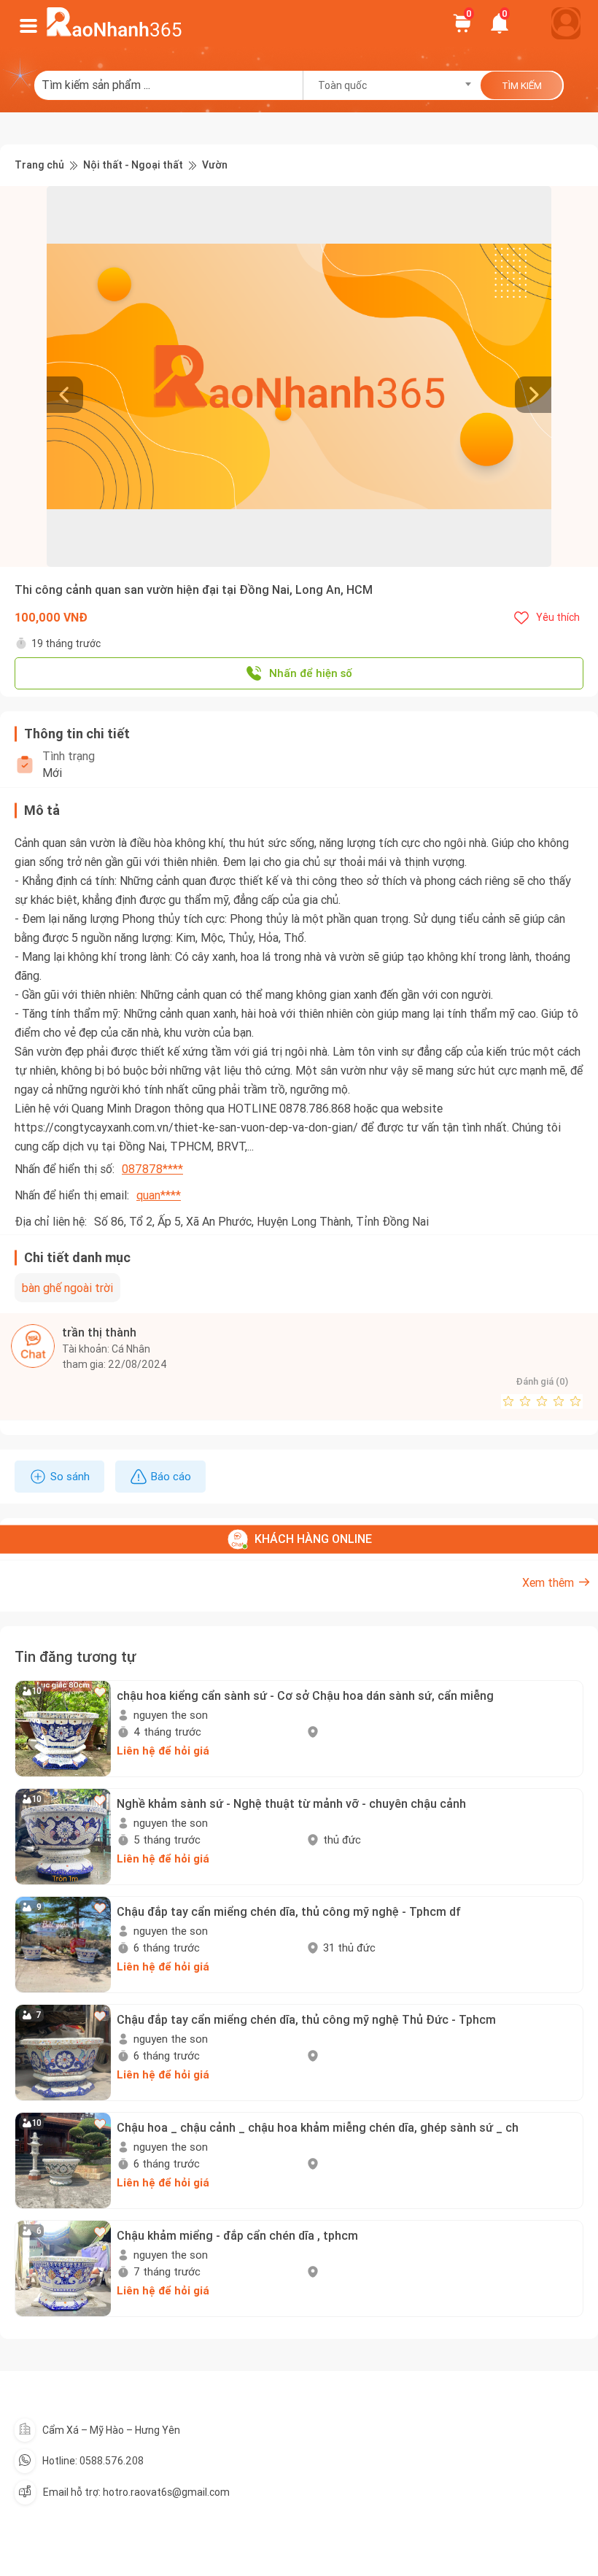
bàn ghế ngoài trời (67, 1288)
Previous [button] (54, 376)
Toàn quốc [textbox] (342, 85)
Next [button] (544, 376)
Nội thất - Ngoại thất (133, 165)
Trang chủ (39, 165)
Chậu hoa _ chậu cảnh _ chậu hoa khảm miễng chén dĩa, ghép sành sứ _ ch (318, 2127)
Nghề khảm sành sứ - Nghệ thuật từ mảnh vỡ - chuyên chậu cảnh (291, 1803)
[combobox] (390, 85)
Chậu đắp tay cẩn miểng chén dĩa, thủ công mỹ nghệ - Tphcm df (289, 1911)
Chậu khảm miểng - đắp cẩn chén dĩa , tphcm (237, 2235)
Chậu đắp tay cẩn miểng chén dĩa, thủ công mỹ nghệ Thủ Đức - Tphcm (306, 2019)
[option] (299, 376)
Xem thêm (548, 1582)
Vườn (215, 165)
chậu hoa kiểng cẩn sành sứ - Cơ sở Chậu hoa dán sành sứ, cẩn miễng (305, 1695)
